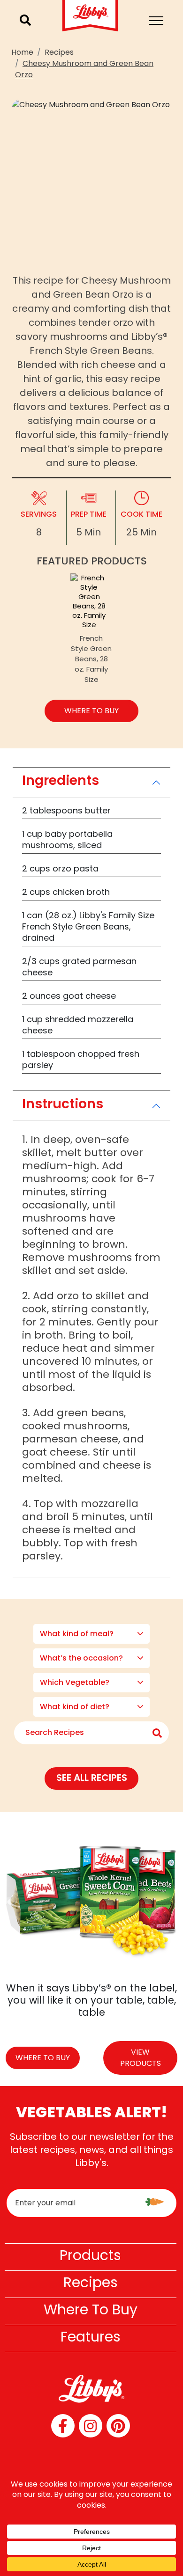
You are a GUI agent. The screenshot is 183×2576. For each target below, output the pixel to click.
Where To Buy (91, 2309)
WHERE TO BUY (91, 711)
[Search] (25, 20)
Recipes (59, 52)
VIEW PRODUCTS (141, 2058)
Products (90, 2255)
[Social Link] (63, 2426)
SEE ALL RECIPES (92, 1778)
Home (22, 52)
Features (91, 2337)
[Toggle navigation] (156, 21)
